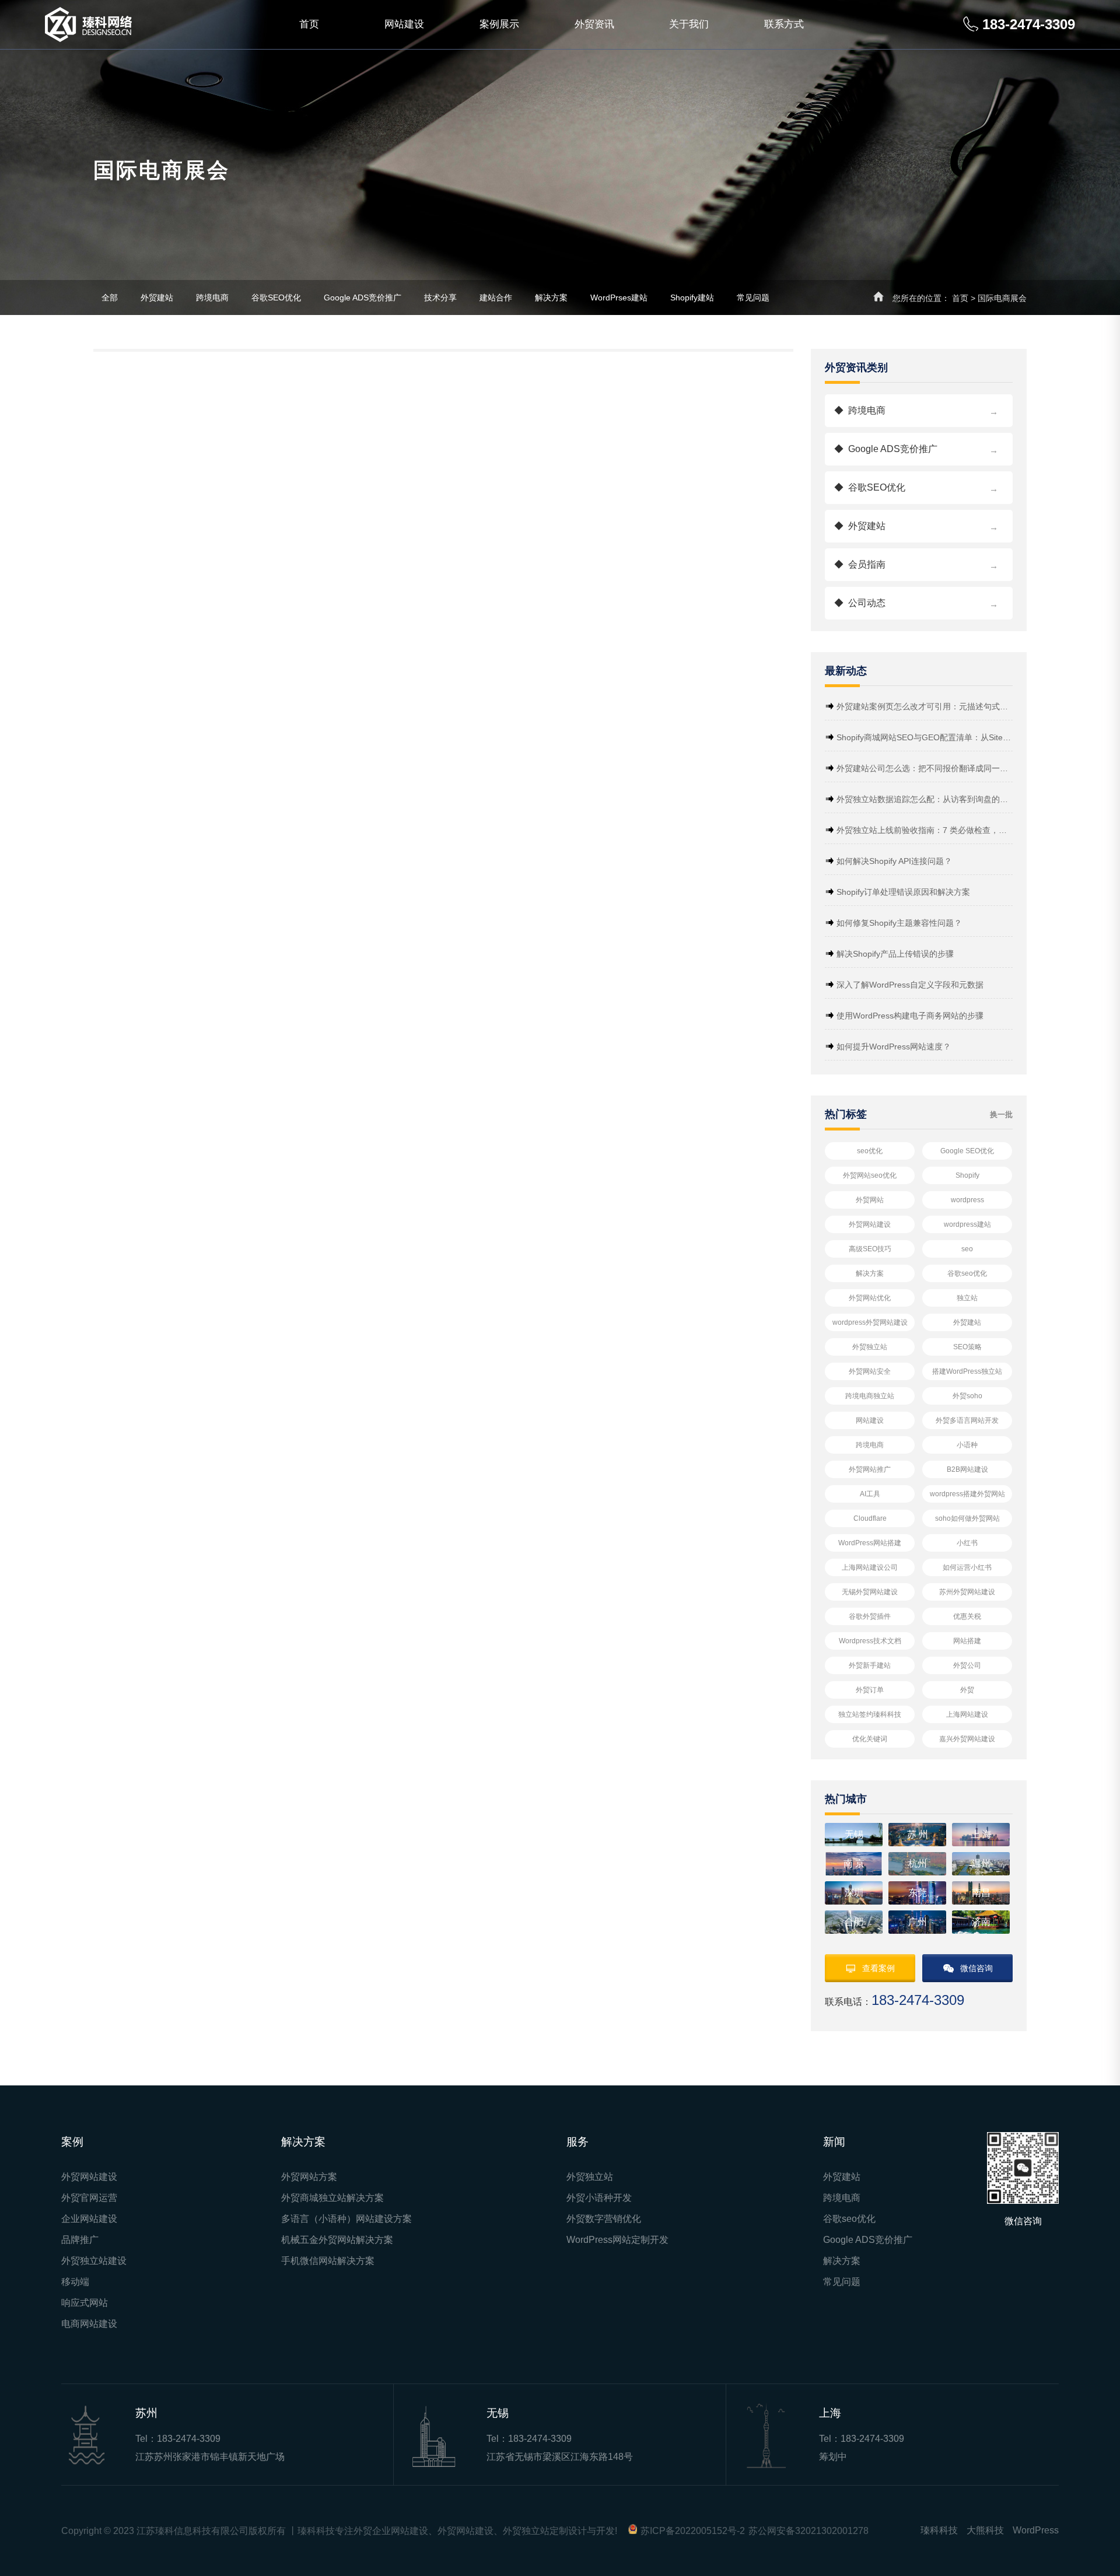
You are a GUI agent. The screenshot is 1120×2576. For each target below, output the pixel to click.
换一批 (1001, 1114)
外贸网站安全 (870, 1371)
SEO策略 (967, 1347)
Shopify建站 (692, 297)
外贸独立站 (870, 1347)
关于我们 (689, 24)
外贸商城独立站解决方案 (332, 2198)
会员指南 (916, 565)
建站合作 (496, 297)
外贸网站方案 (309, 2177)
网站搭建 (967, 1641)
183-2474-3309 (189, 2439)
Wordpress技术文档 (870, 1641)
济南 (981, 1922)
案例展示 (499, 24)
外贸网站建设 (870, 1224)
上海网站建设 (967, 1714)
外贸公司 (967, 1665)
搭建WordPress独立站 (967, 1371)
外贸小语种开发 (599, 2198)
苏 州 (918, 1834)
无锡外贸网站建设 (870, 1592)
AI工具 (870, 1494)
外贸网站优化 (870, 1298)
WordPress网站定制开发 (617, 2240)
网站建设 (404, 24)
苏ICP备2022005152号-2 (693, 2531)
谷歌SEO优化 (276, 297)
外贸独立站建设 (94, 2261)
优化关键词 (870, 1739)
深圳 (854, 1893)
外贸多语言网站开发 (967, 1420)
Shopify (967, 1175)
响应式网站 (85, 2303)
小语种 (967, 1445)
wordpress (967, 1200)
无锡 (854, 1834)
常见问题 (753, 297)
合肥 (854, 1922)
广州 (918, 1922)
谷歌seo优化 (967, 1273)
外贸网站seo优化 (870, 1175)
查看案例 (878, 1968)
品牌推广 (80, 2240)
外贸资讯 (594, 24)
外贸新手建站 (870, 1665)
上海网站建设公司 (870, 1567)
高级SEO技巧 (870, 1249)
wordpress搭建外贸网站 (967, 1494)
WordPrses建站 (619, 297)
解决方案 (551, 297)
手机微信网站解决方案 (328, 2261)
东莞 (918, 1893)
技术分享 (440, 297)
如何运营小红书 (967, 1567)
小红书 (967, 1543)
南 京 (854, 1863)
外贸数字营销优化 (604, 2219)
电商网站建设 (89, 2324)
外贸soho (967, 1396)
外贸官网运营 (89, 2198)
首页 (309, 24)
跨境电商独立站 (870, 1396)
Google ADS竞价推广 (363, 297)
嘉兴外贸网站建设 (967, 1739)
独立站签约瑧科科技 (870, 1714)
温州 (981, 1863)
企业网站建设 (89, 2219)
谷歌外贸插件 (870, 1616)
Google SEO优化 (967, 1151)
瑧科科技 (939, 2530)
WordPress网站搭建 (870, 1543)
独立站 (967, 1298)
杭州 (918, 1863)
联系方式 (784, 24)
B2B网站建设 (967, 1469)
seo (967, 1249)
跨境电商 (212, 297)
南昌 (981, 1893)
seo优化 (870, 1151)
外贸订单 (870, 1690)
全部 (110, 297)
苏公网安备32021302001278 (808, 2531)
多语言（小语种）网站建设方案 (346, 2219)
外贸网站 (870, 1200)
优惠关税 (967, 1616)
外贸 (967, 1690)
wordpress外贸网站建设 (870, 1322)
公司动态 (916, 603)
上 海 (981, 1834)
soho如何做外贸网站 (967, 1518)
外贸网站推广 (870, 1469)
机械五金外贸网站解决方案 (337, 2240)
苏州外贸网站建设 (967, 1592)
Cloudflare (870, 1518)
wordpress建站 (967, 1224)
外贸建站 (157, 297)
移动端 (75, 2282)
